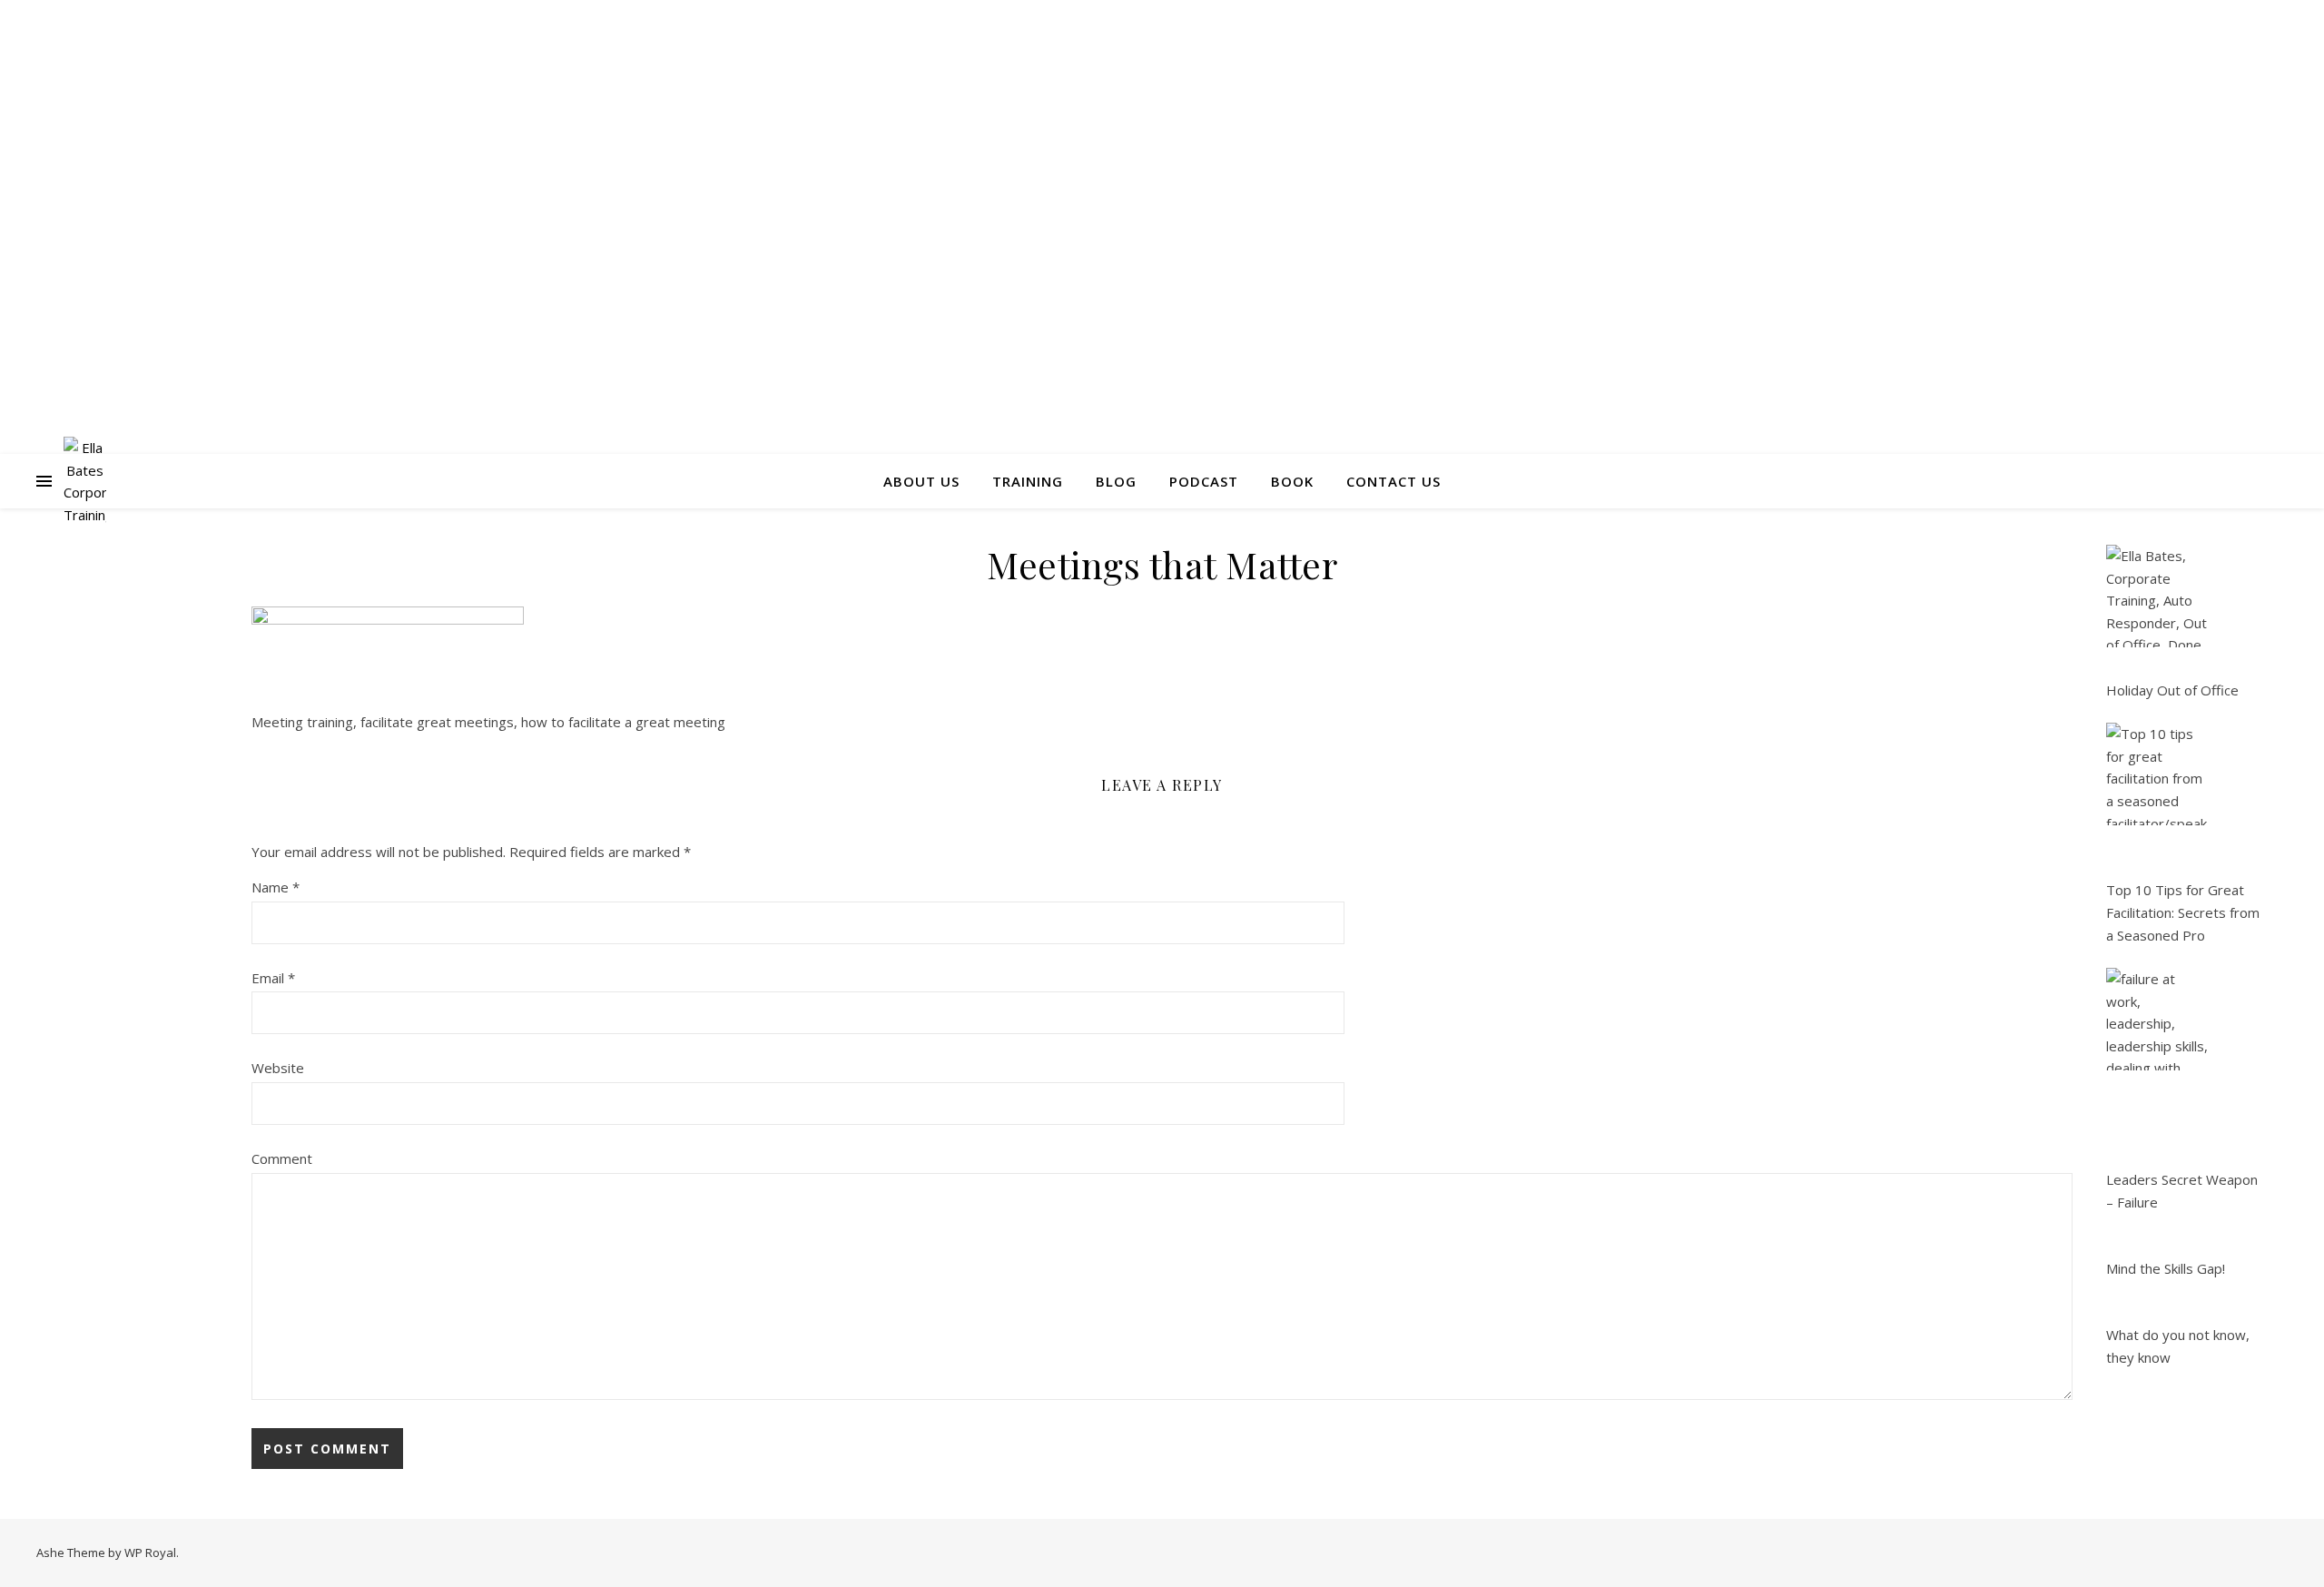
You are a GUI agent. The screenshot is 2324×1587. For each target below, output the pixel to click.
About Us (921, 481)
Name (276, 887)
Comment (282, 1158)
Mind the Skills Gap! (2166, 1268)
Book (1292, 481)
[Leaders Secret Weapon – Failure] (2157, 1019)
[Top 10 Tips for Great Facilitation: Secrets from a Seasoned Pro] (2157, 774)
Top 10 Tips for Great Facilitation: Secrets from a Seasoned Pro (2183, 912)
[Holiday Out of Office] (2157, 596)
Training (1028, 481)
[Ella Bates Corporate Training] (85, 481)
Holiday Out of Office (2172, 690)
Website (278, 1068)
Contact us (1393, 481)
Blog (1116, 481)
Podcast (1204, 481)
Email (273, 978)
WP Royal (150, 1552)
